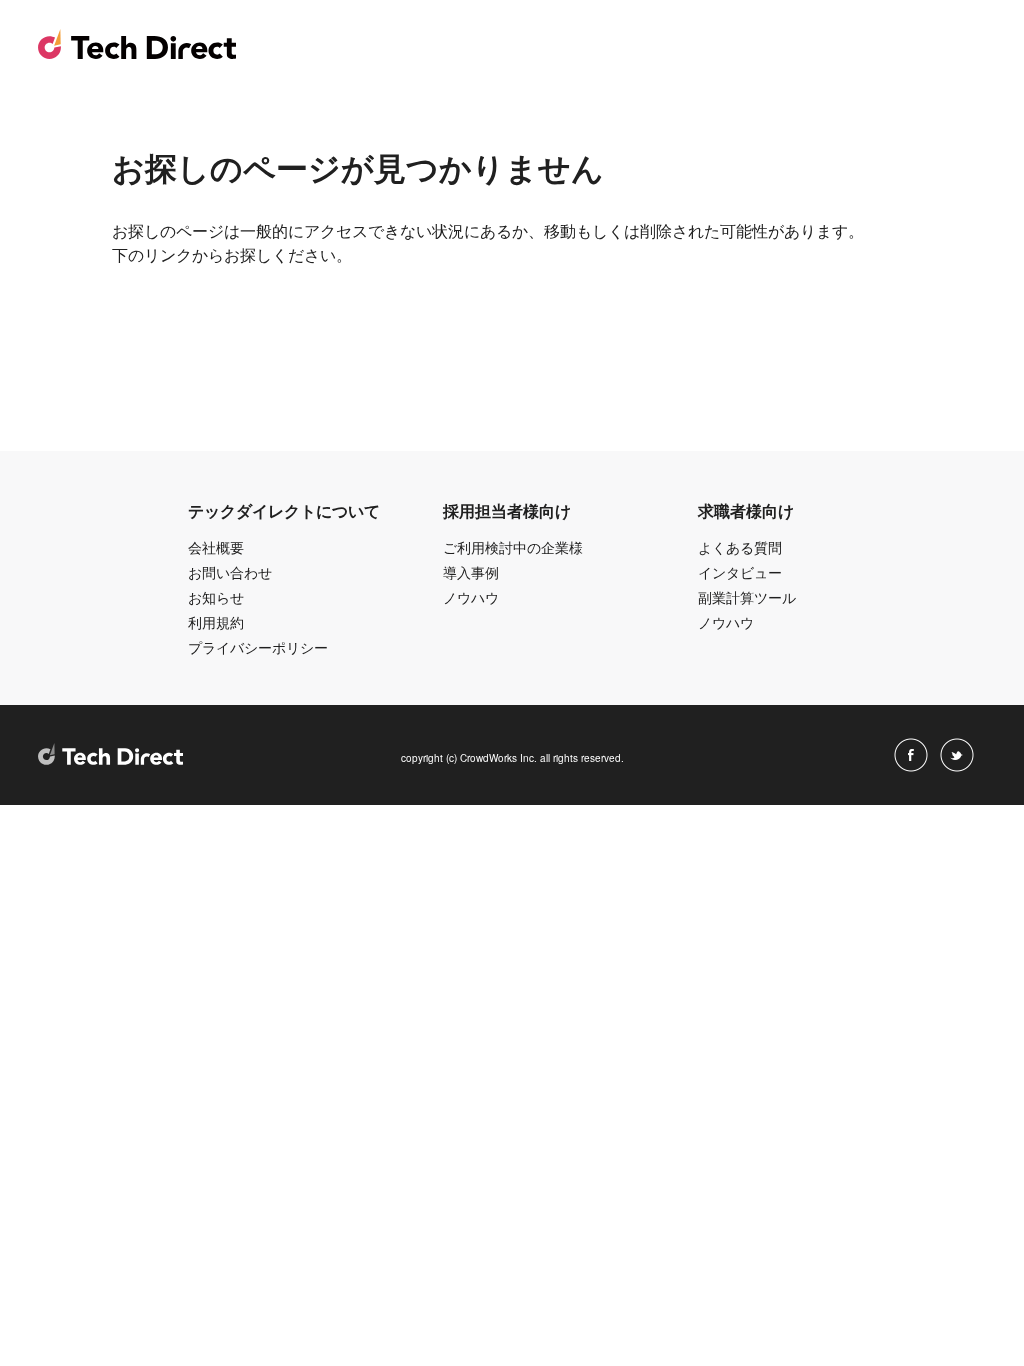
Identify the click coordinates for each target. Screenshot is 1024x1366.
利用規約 (216, 622)
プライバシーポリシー (258, 647)
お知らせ (216, 597)
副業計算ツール (747, 597)
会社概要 (216, 547)
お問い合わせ (230, 572)
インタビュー (740, 572)
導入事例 (471, 572)
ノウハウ (471, 597)
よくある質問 (740, 547)
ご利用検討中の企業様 (513, 547)
